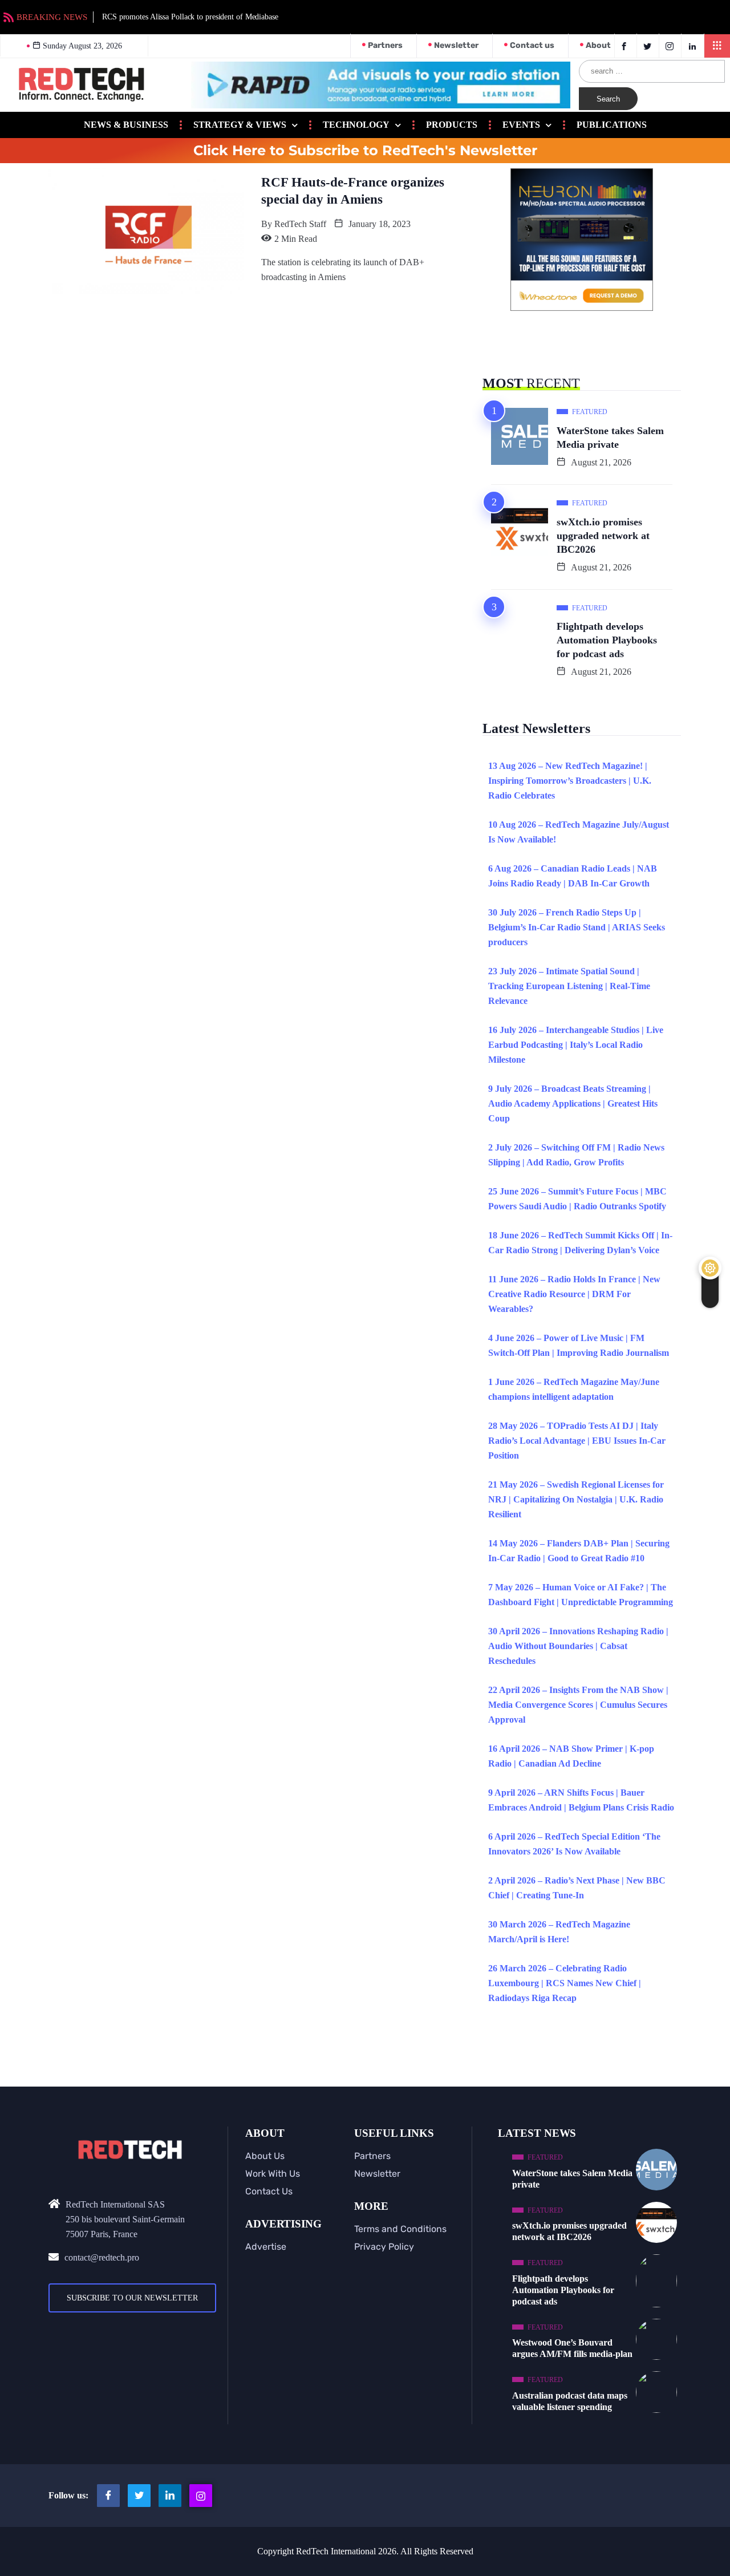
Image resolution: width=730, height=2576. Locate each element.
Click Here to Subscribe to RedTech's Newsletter (365, 151)
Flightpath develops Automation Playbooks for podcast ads (607, 640)
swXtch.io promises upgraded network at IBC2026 (603, 536)
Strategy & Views (240, 125)
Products (452, 125)
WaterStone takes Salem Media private (610, 438)
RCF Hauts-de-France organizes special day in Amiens (353, 191)
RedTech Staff (300, 224)
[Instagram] (201, 2496)
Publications (612, 125)
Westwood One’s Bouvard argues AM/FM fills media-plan (572, 2348)
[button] (717, 46)
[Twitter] (649, 46)
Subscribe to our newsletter (132, 2298)
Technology (356, 125)
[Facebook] (626, 46)
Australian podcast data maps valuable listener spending (570, 2401)
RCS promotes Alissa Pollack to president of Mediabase (190, 17)
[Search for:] (652, 71)
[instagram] (672, 46)
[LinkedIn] (694, 46)
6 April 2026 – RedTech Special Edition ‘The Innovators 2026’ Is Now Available (574, 1844)
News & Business (126, 125)
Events (521, 125)
